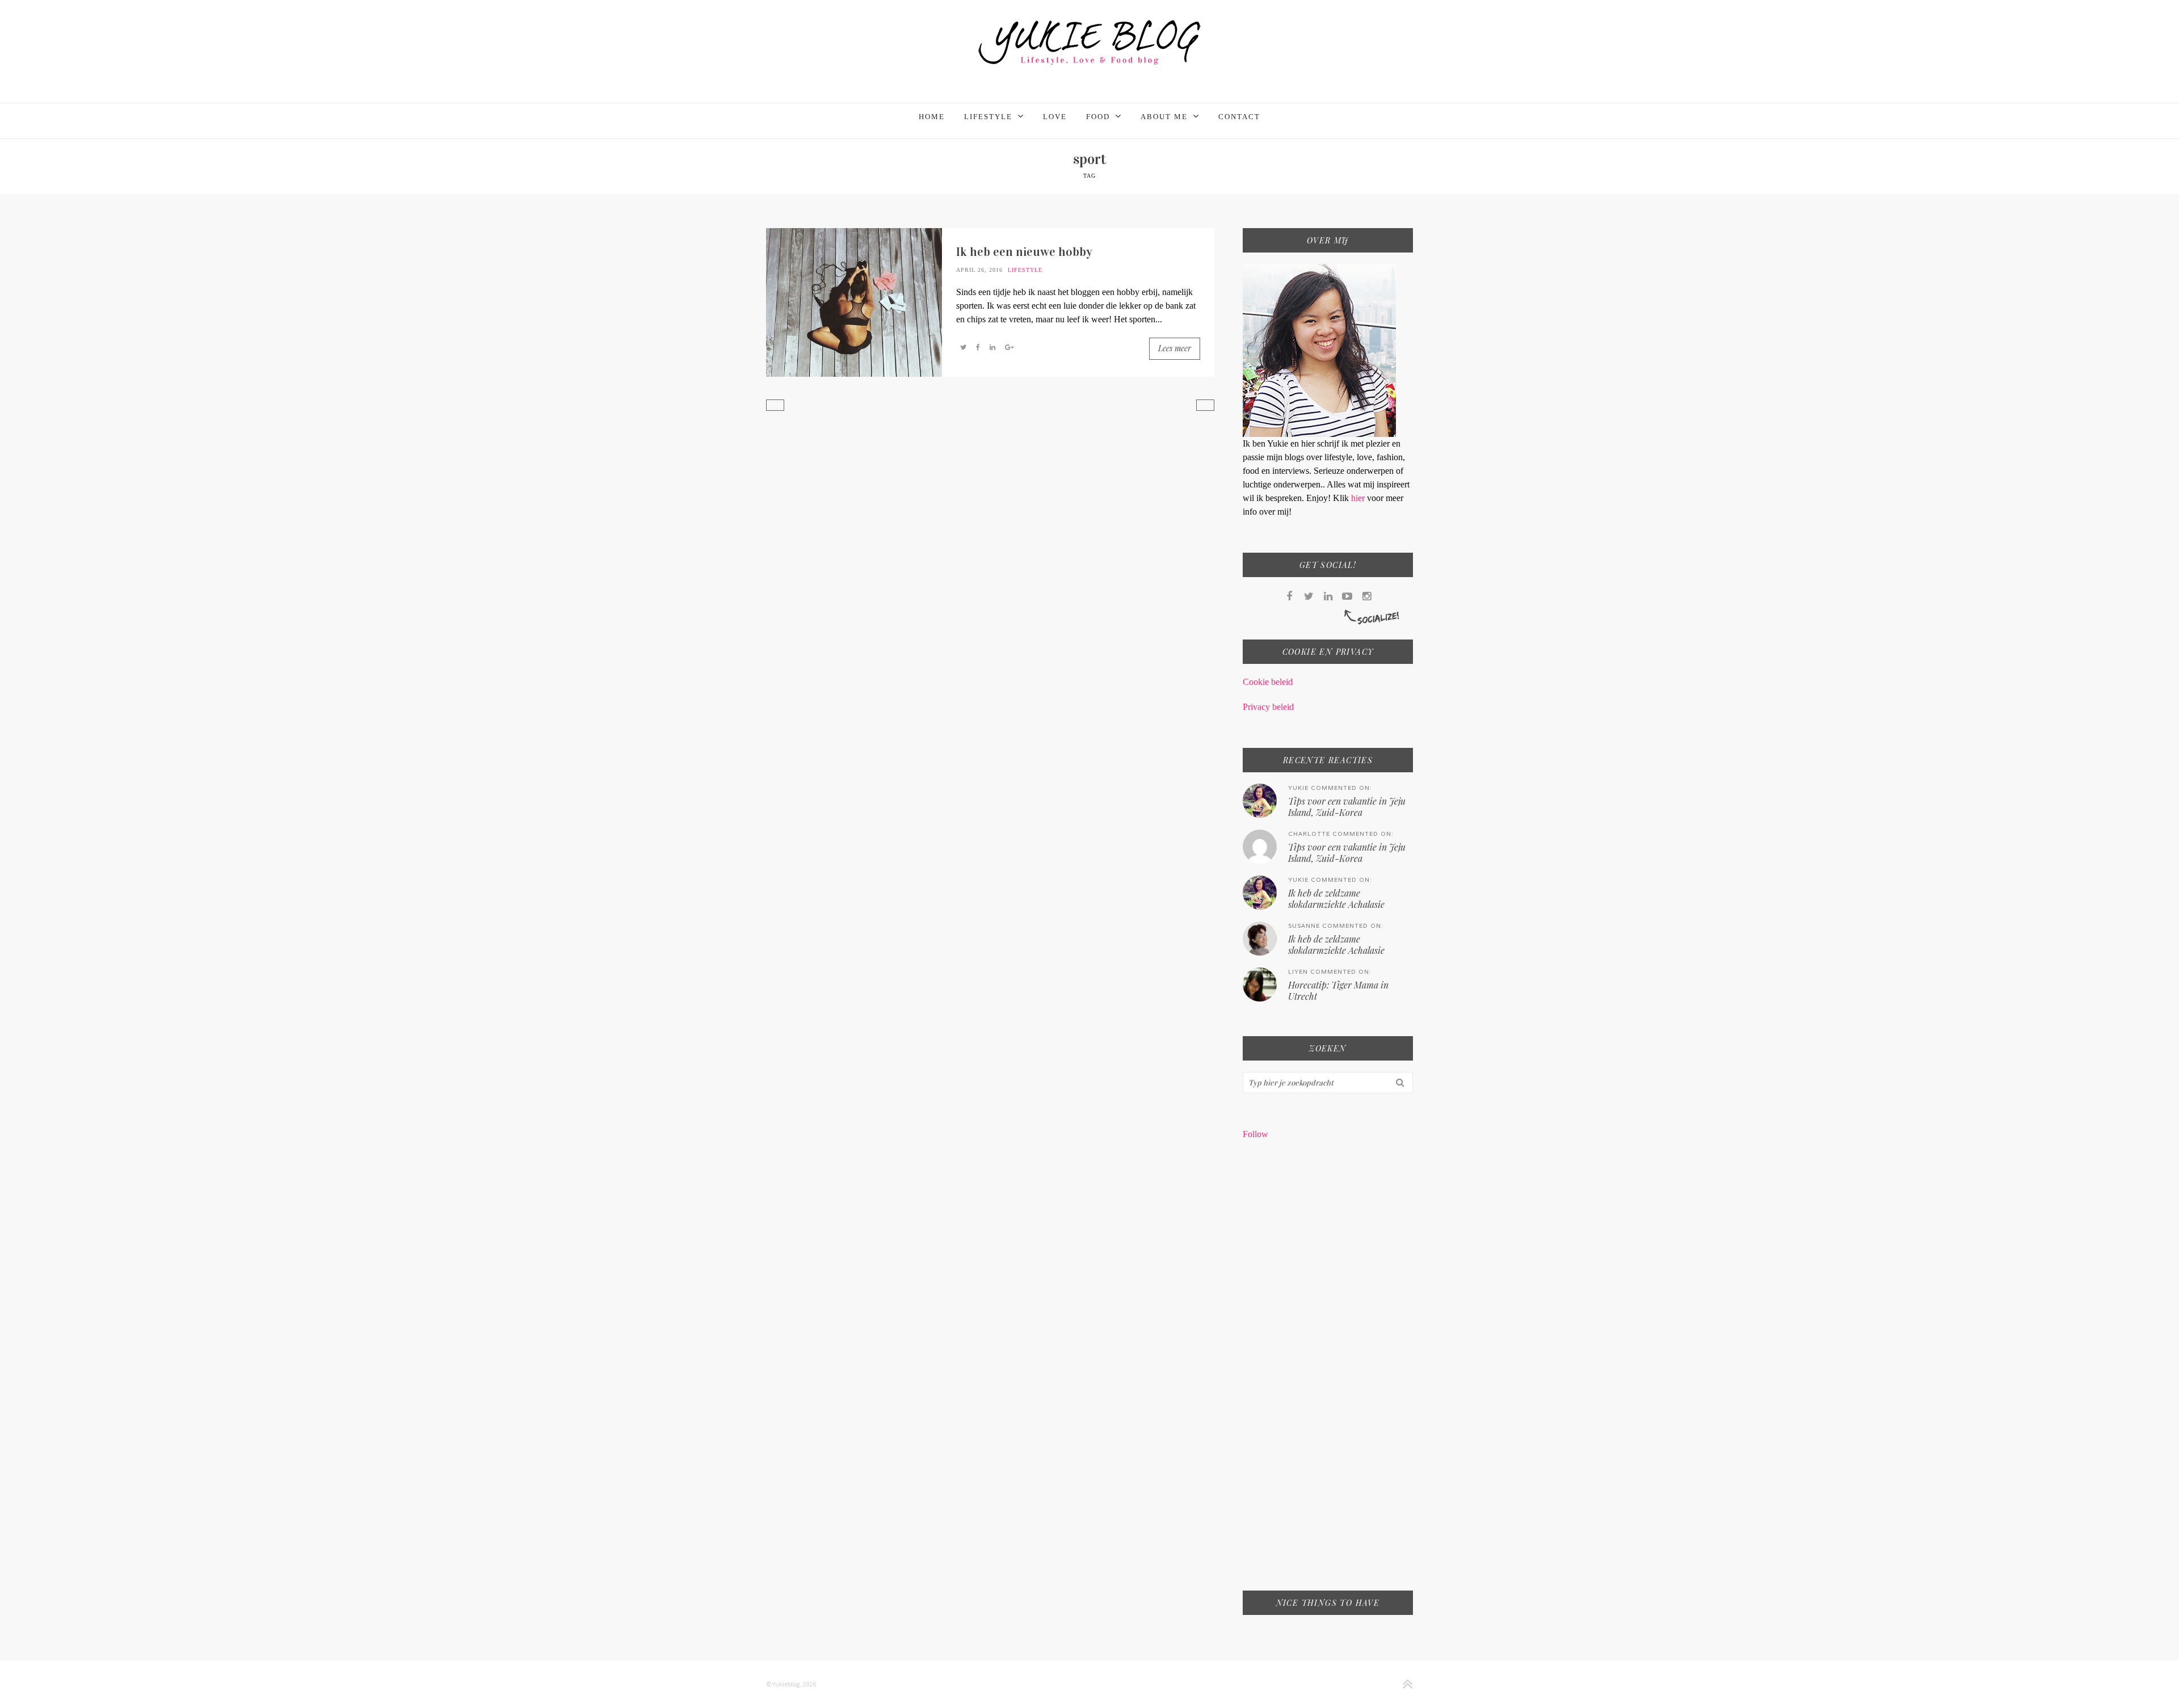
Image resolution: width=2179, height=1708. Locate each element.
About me (1164, 117)
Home (932, 117)
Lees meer (1175, 348)
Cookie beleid (1268, 682)
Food (1098, 117)
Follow (1255, 1134)
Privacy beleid (1268, 707)
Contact (1239, 117)
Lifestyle (988, 117)
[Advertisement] (1328, 1373)
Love (1055, 117)
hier (1359, 498)
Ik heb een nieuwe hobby (1024, 252)
